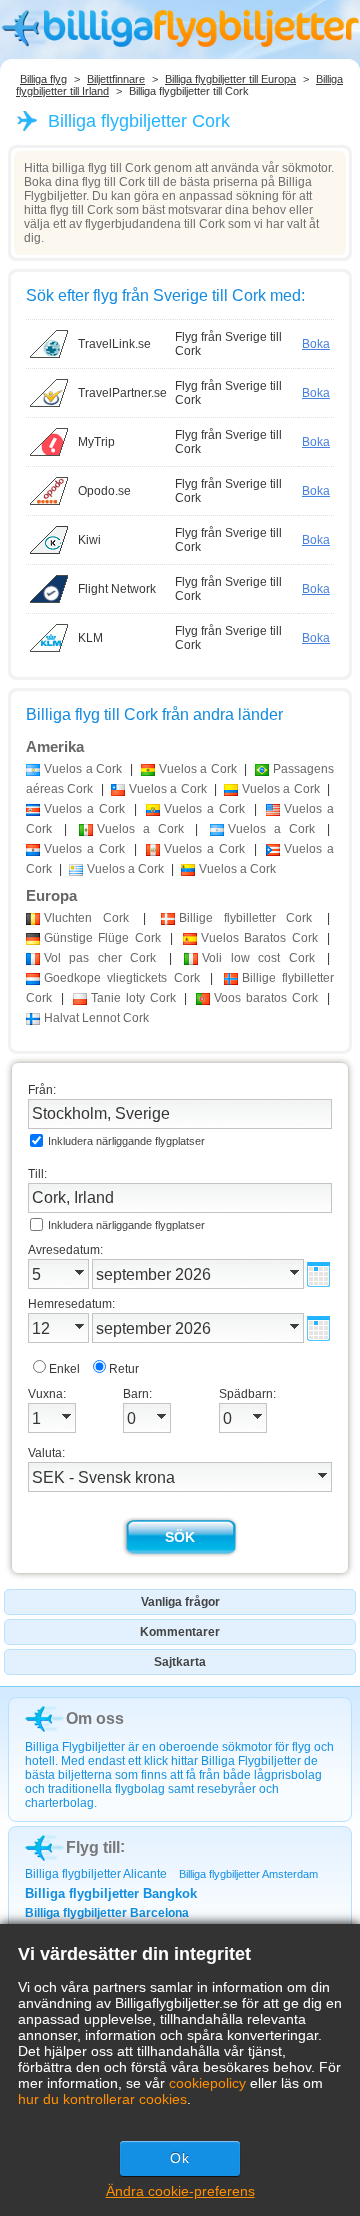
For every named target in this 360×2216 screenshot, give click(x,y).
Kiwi (89, 540)
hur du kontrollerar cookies (102, 2099)
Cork (86, 918)
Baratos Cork (259, 938)
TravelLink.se (114, 344)
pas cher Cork (100, 958)
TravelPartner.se (122, 393)
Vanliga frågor (180, 1602)
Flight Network (117, 589)
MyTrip (96, 442)
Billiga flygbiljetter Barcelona (107, 1913)
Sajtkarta (180, 1662)
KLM (90, 638)
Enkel (64, 1369)
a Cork (83, 769)
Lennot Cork (96, 1018)
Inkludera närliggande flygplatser (126, 1141)
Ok (180, 2158)
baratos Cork (266, 998)
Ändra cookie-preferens (180, 2191)
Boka (316, 344)
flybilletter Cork (245, 918)
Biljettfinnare (116, 79)
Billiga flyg (43, 79)
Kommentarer (180, 1632)
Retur (124, 1369)
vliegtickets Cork (122, 978)
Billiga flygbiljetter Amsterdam (248, 1874)
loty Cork (133, 998)
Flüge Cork (102, 938)
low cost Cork (258, 958)
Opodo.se (104, 491)
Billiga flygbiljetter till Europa (230, 79)
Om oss (95, 1718)
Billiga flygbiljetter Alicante (96, 1874)
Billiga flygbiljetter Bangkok (111, 1893)
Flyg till (93, 1847)
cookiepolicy (207, 2083)
